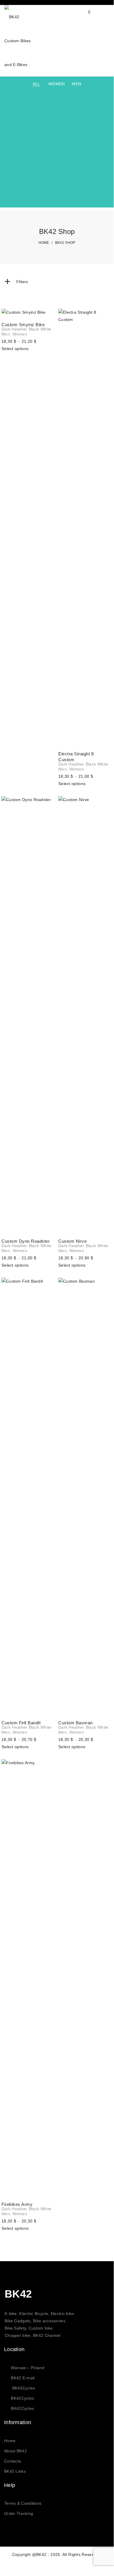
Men (76, 84)
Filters (16, 282)
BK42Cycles (24, 2388)
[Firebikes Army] (28, 1977)
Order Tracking (19, 2513)
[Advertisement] (57, 151)
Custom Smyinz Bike (23, 325)
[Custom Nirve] (85, 1014)
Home (10, 2441)
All (36, 84)
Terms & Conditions (23, 2503)
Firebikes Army (17, 2204)
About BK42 (15, 2451)
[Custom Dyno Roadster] (28, 1014)
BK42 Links (15, 2471)
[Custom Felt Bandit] (28, 1496)
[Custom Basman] (85, 1496)
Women (57, 84)
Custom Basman (76, 1723)
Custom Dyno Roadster (26, 1241)
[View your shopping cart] (84, 17)
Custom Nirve (72, 1241)
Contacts (13, 2461)
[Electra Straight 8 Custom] (85, 527)
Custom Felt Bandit (21, 1723)
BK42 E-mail (23, 2378)
